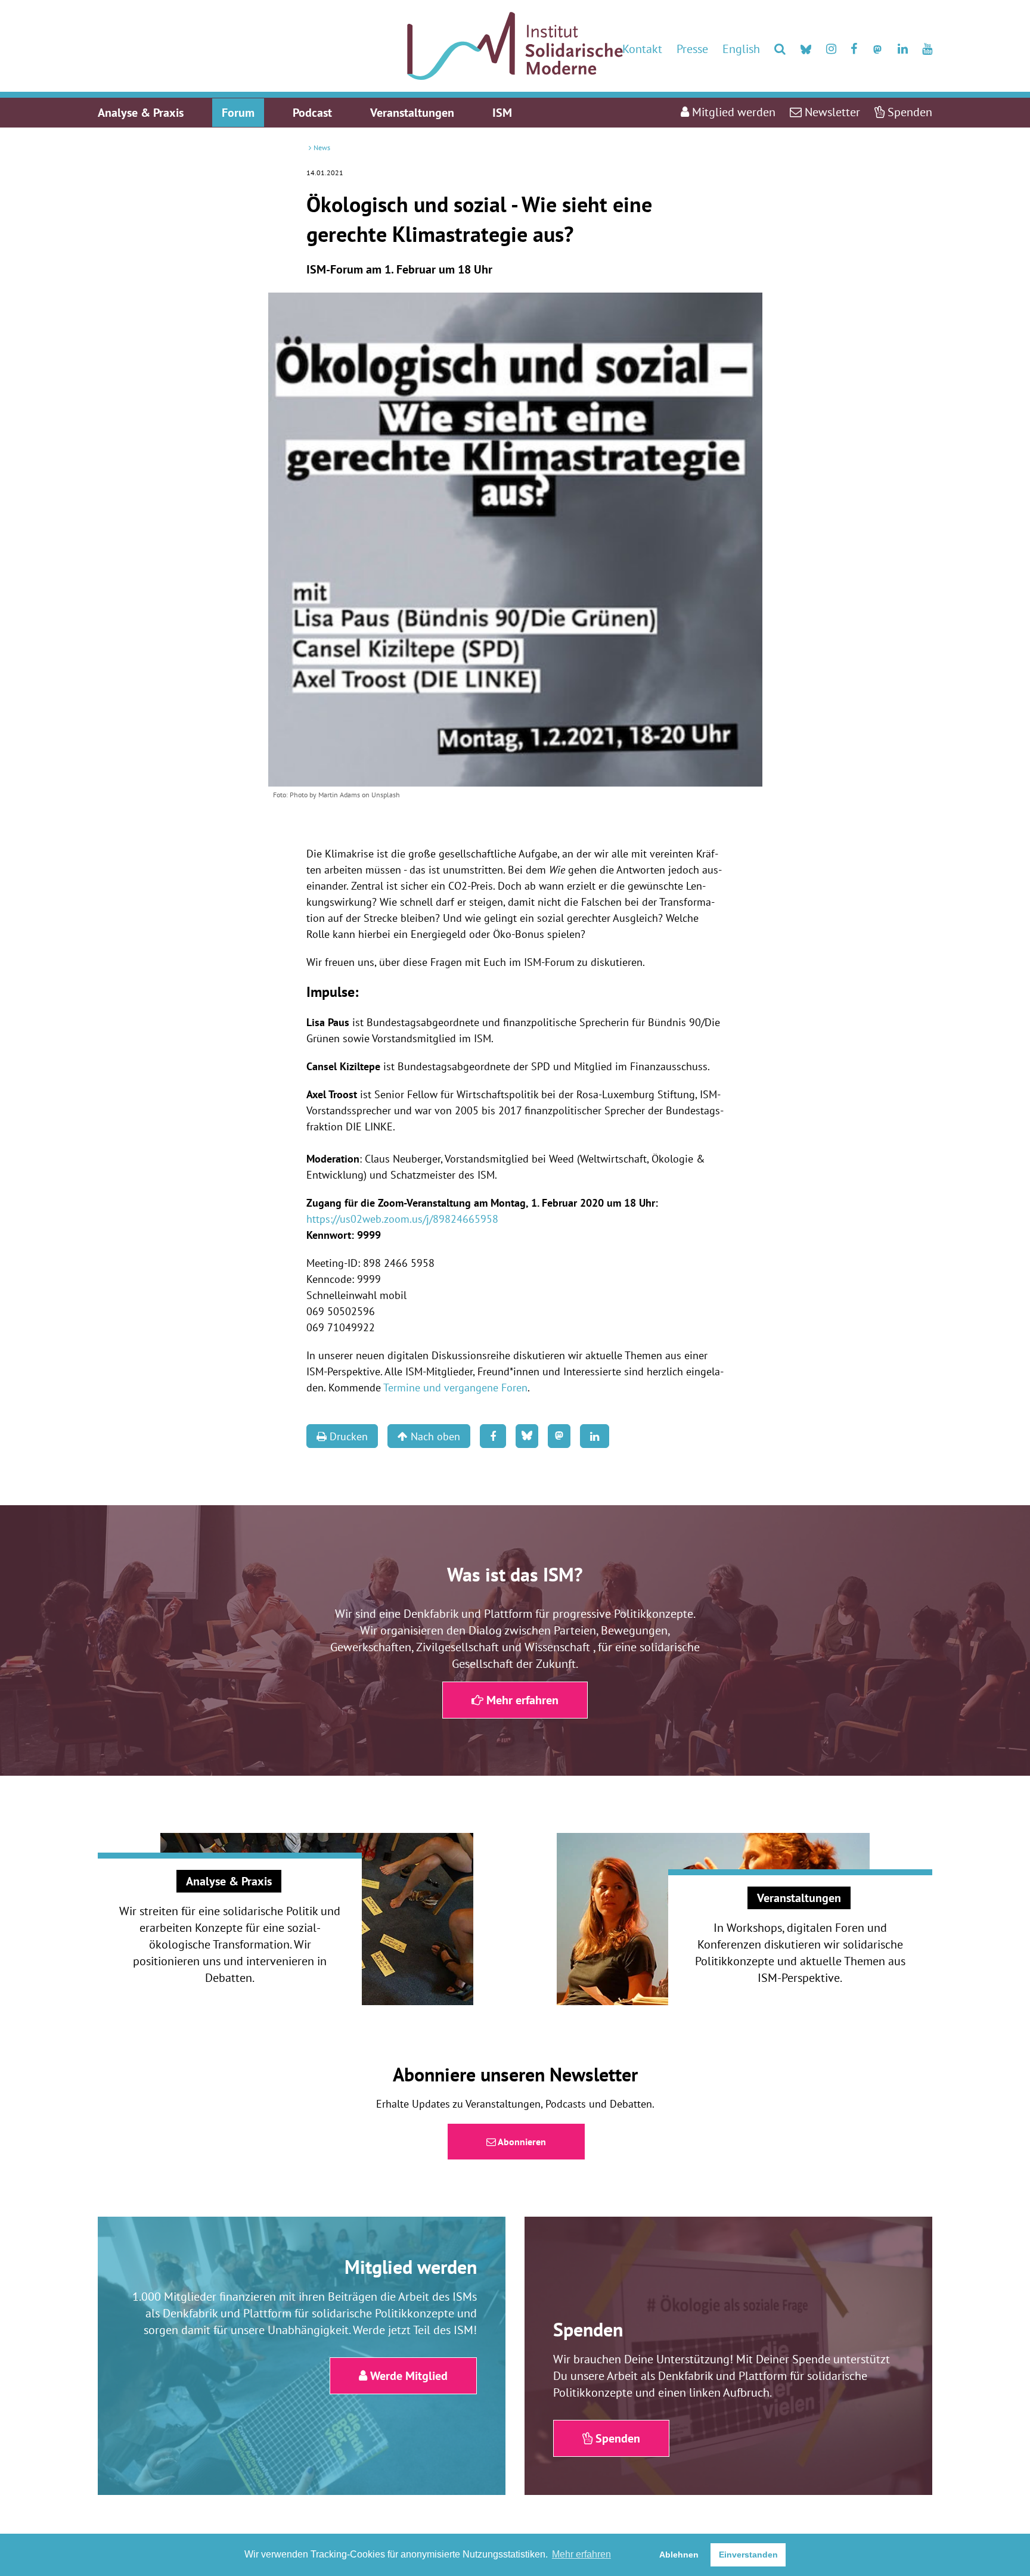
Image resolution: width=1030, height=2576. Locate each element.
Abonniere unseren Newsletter (515, 2074)
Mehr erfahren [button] (581, 2554)
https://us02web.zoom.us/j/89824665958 (402, 1219)
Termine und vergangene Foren (455, 1388)
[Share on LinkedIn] (595, 1436)
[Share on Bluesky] (527, 1436)
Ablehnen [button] (679, 2555)
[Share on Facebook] (493, 1436)
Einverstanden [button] (748, 2555)
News (322, 147)
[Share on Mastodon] (559, 1436)
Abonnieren (521, 2142)
